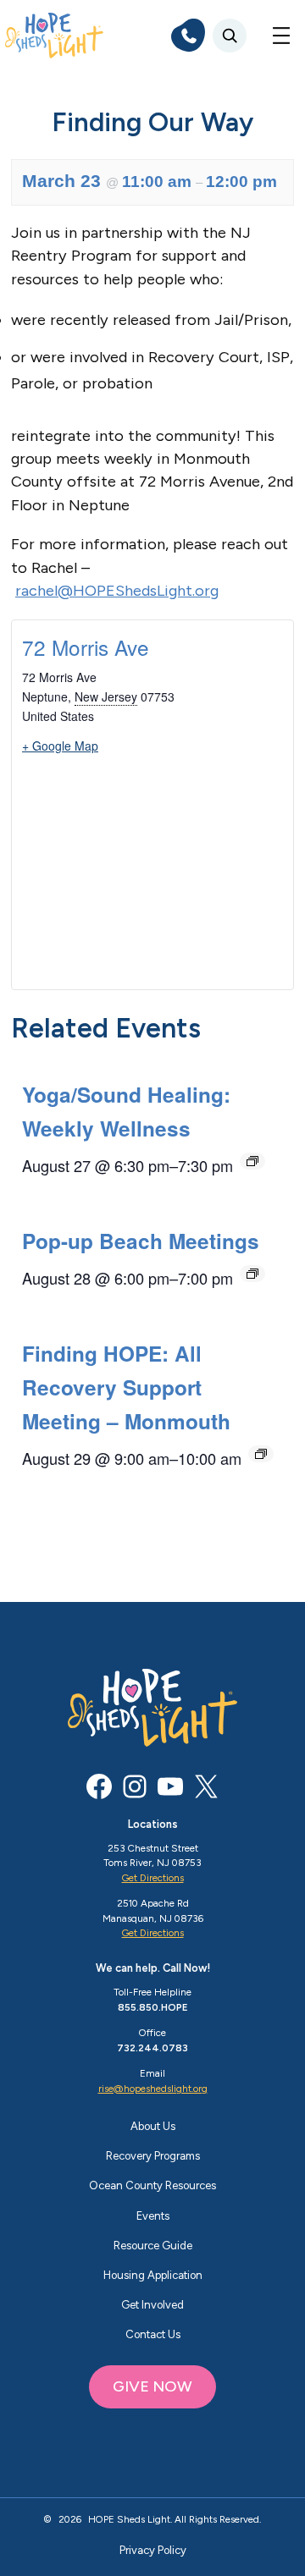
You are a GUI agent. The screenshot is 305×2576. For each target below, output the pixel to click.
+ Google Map (60, 746)
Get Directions (153, 1878)
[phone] (188, 36)
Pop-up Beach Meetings (141, 1241)
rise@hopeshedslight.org (153, 2089)
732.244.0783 (152, 2048)
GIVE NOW (152, 2386)
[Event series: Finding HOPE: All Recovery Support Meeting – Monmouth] (261, 1454)
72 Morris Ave (86, 647)
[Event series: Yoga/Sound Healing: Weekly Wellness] (252, 1161)
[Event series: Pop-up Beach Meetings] (252, 1274)
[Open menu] (281, 36)
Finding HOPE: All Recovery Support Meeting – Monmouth (126, 1387)
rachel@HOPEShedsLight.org (117, 591)
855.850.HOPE (153, 2007)
